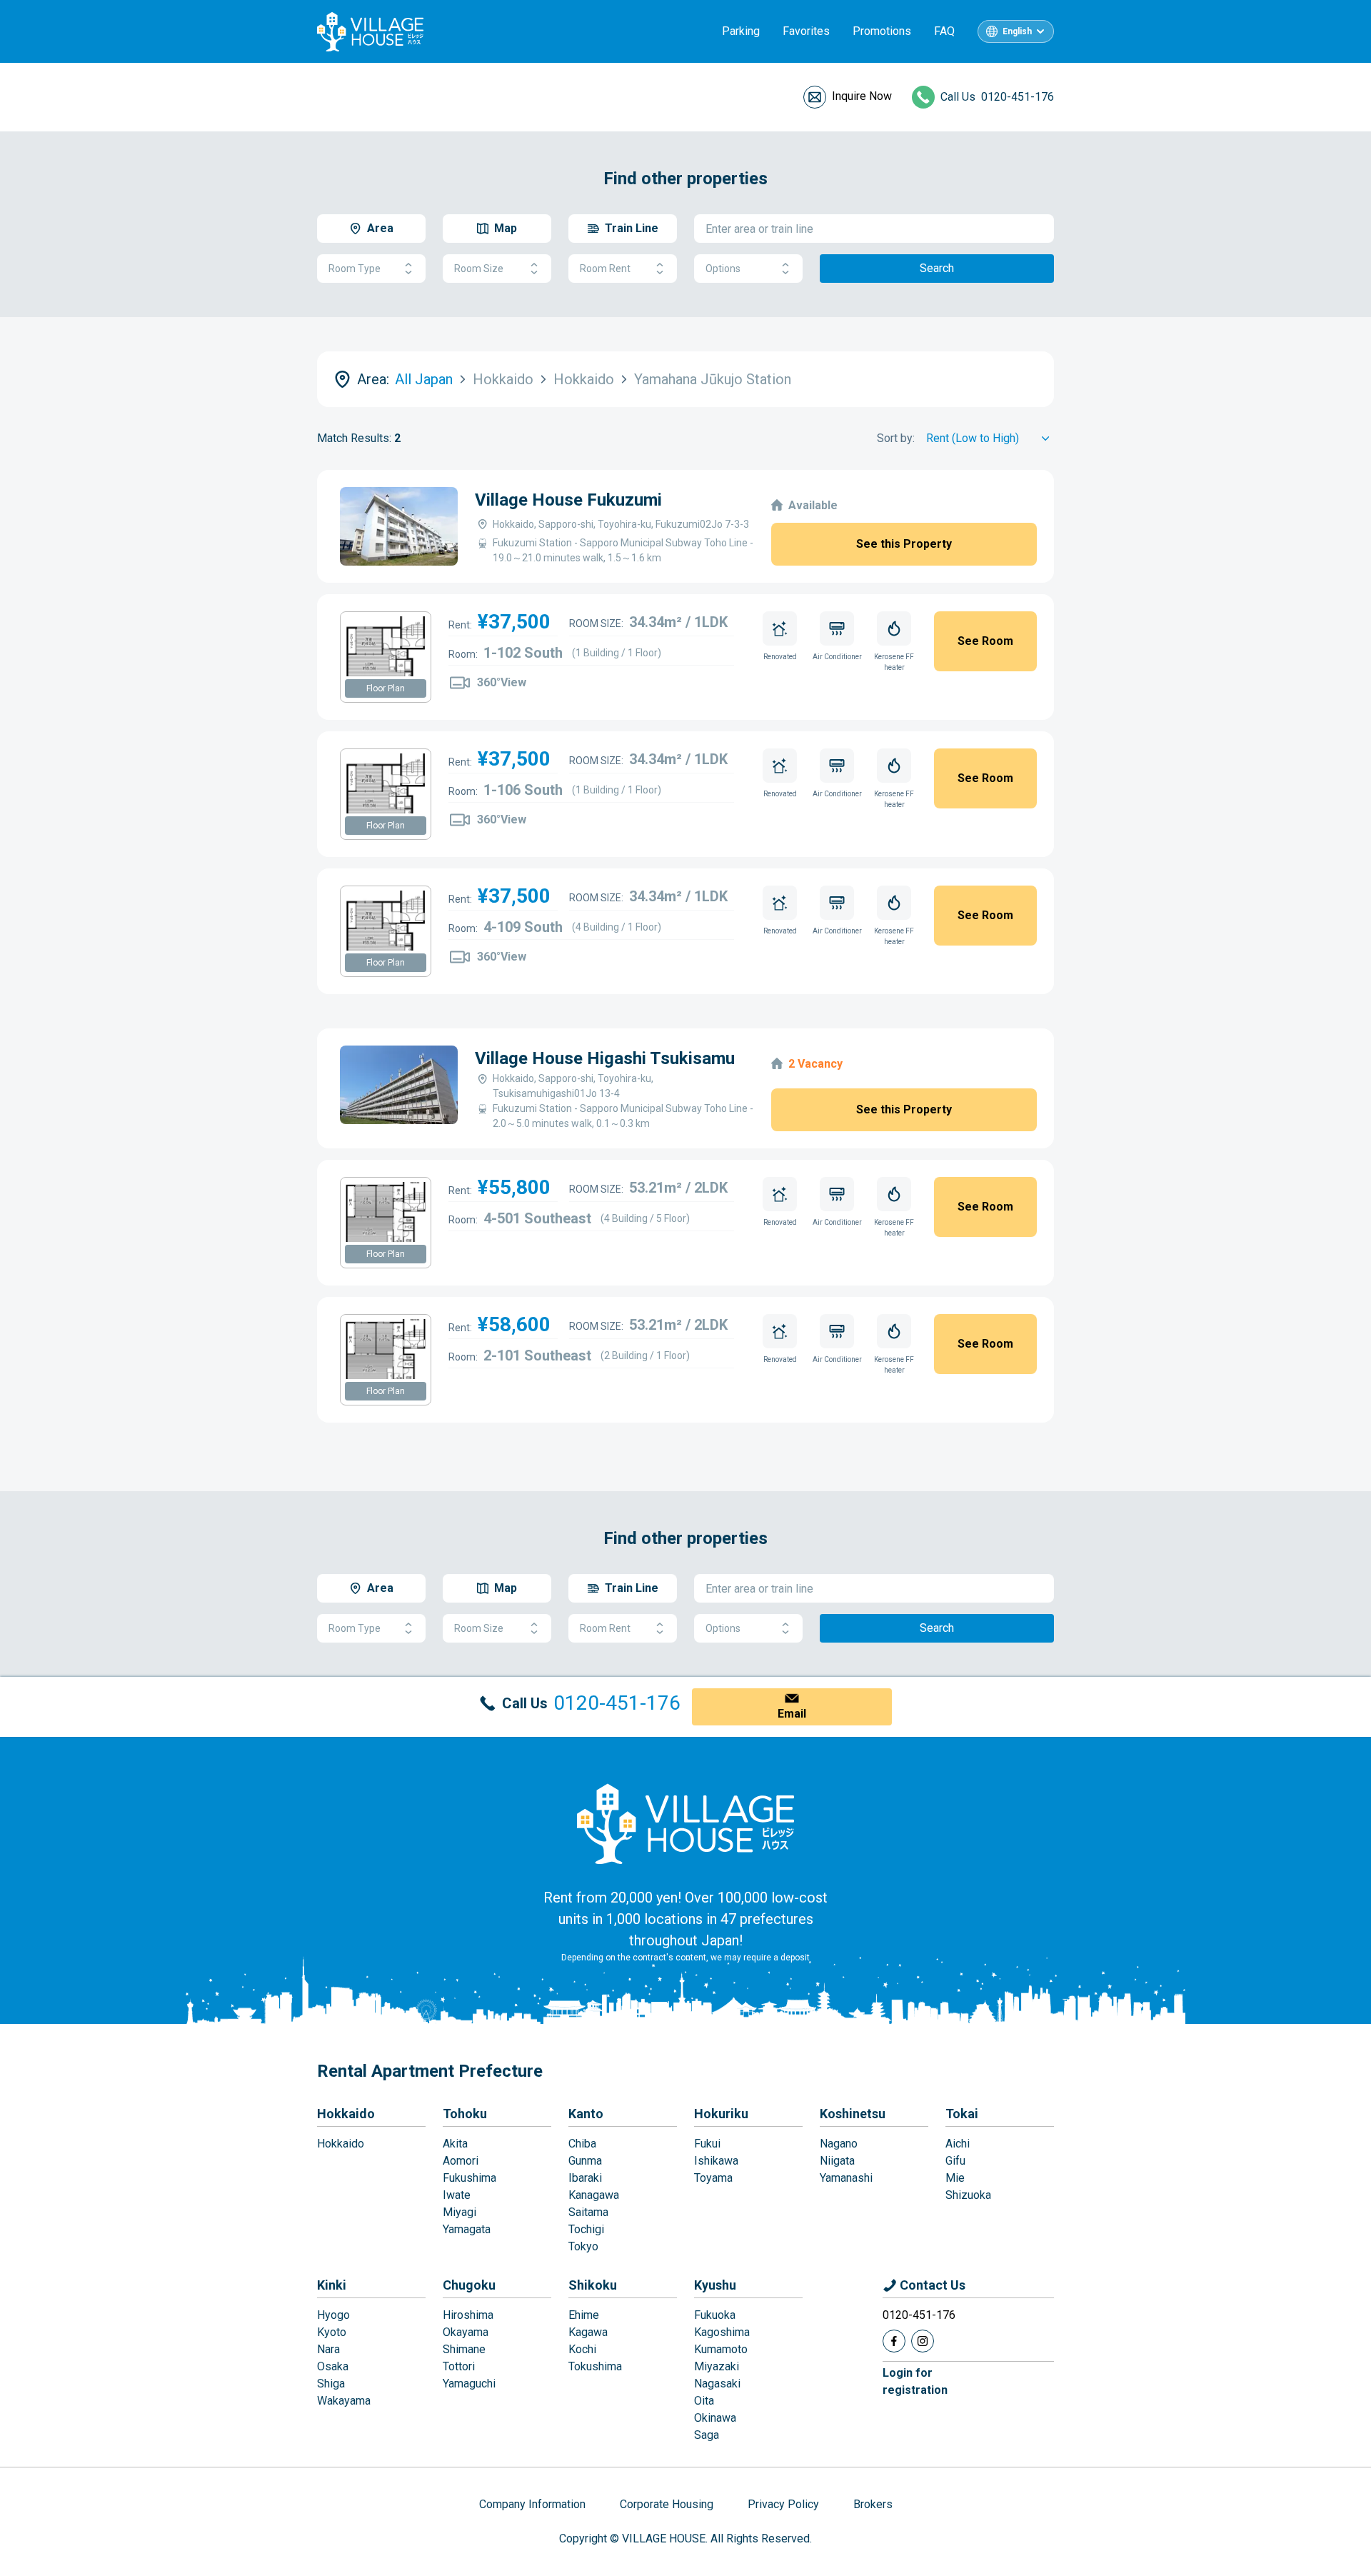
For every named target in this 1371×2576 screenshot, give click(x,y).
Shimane (464, 2349)
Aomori (461, 2161)
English (1017, 31)
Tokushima (595, 2366)
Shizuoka (968, 2195)
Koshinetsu (853, 2114)
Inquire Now (862, 96)
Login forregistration (915, 2381)
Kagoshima (722, 2332)
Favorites (806, 31)
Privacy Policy (783, 2504)
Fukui (707, 2144)
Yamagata (467, 2229)
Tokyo (583, 2246)
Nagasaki (717, 2384)
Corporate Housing (667, 2504)
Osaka (333, 2366)
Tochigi (586, 2229)
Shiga (331, 2384)
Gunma (585, 2161)
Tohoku (465, 2114)
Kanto (586, 2114)
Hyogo (333, 2315)
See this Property (904, 544)
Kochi (582, 2349)
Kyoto (332, 2332)
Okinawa (715, 2418)
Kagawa (588, 2332)
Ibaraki (585, 2178)
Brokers (873, 2504)
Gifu (955, 2161)
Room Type (355, 269)
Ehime (584, 2315)
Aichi (958, 2144)
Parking (741, 31)
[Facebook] (894, 2341)
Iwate (457, 2195)
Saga (707, 2435)
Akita (455, 2144)
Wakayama (344, 2401)
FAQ (944, 31)
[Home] (685, 1823)
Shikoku (593, 2285)
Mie (955, 2178)
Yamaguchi (469, 2384)
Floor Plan (386, 688)
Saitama (588, 2212)
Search (937, 268)
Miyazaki (717, 2366)
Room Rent (605, 269)
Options (723, 269)
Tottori (459, 2366)
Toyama (713, 2178)
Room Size (479, 269)
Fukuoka (715, 2315)
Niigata (837, 2161)
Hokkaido (346, 2114)
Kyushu (715, 2285)
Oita (704, 2401)
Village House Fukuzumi (568, 500)
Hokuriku (721, 2114)
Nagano (839, 2144)
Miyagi (459, 2212)
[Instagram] (923, 2341)
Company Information (532, 2504)
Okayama (466, 2332)
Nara (328, 2349)
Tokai (962, 2114)
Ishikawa (716, 2161)
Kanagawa (594, 2195)
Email (792, 1714)
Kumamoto (721, 2349)
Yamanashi (846, 2178)
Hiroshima (468, 2315)
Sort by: (896, 438)
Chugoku (469, 2285)
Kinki (332, 2285)
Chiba (582, 2144)
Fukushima (469, 2178)
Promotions (882, 31)
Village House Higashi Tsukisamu (605, 1058)
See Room (985, 641)
